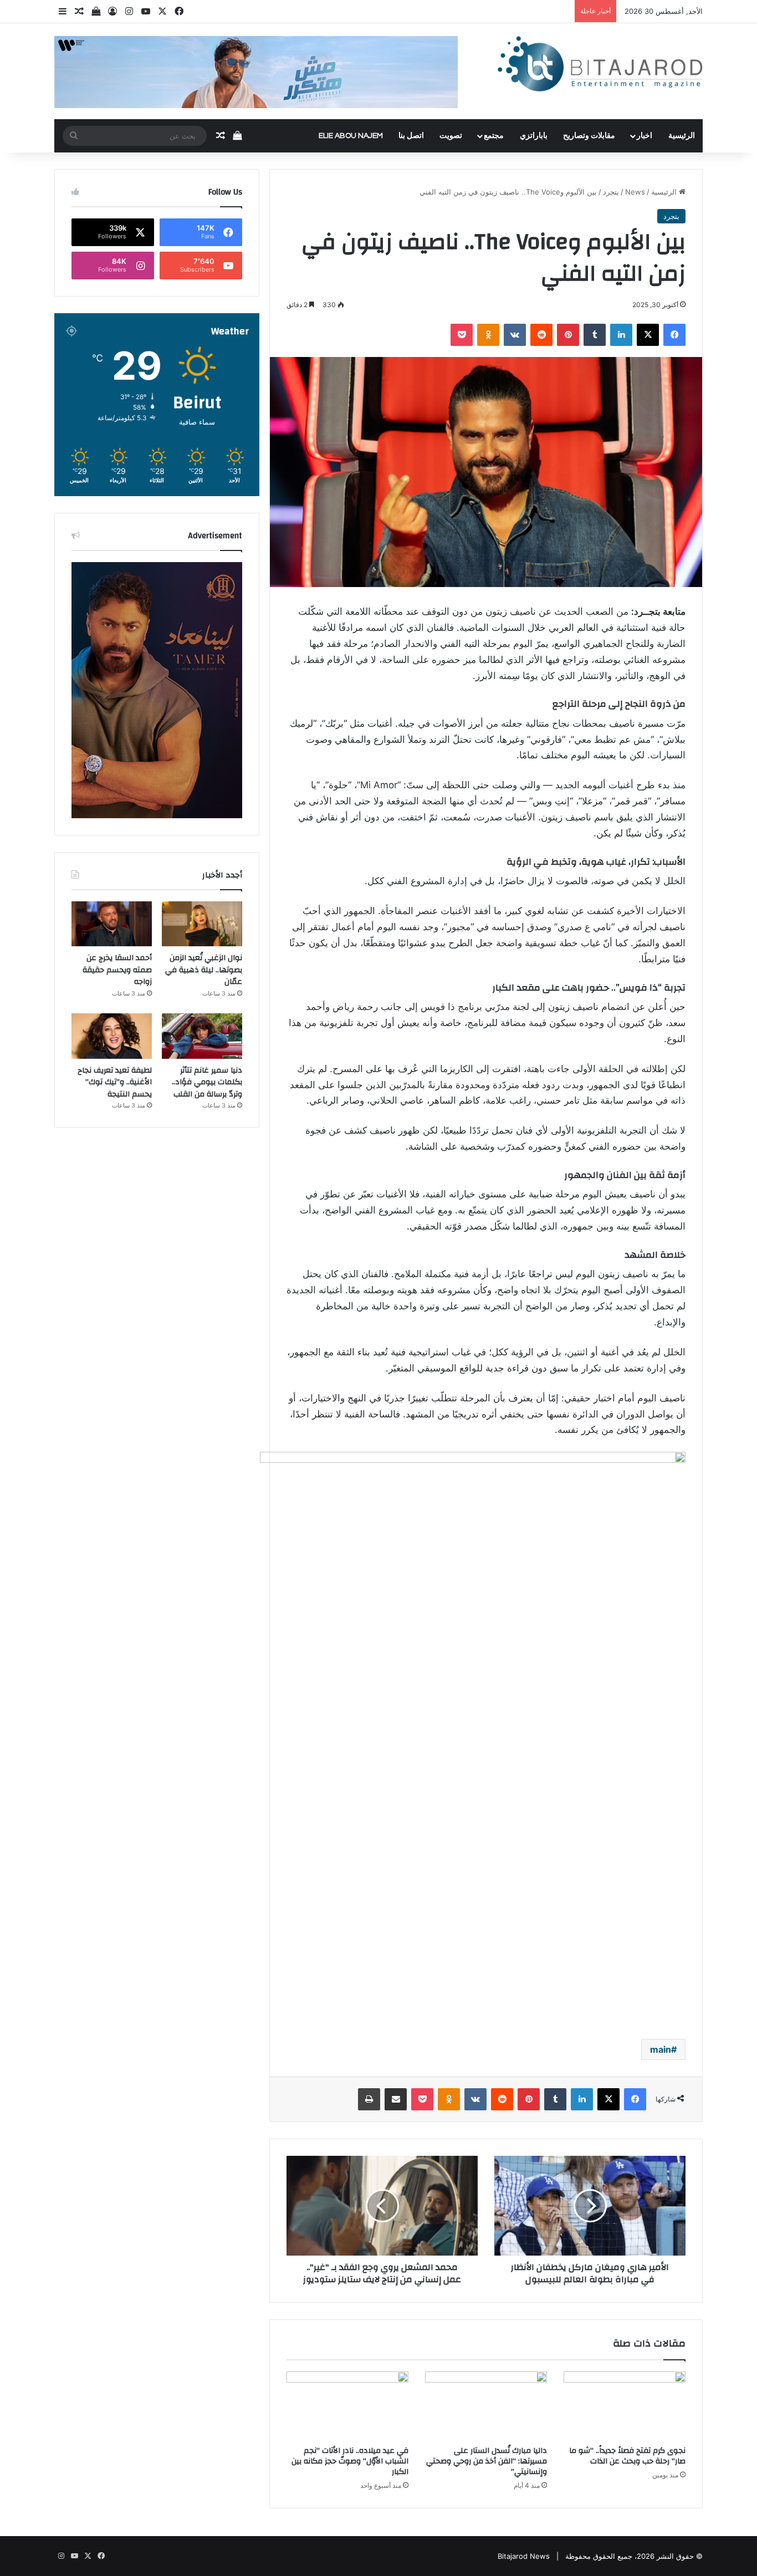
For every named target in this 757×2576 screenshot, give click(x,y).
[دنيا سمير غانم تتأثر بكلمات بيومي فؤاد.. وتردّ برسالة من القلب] (202, 1036)
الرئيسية (682, 136)
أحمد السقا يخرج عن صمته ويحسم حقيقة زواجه (117, 970)
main (661, 2049)
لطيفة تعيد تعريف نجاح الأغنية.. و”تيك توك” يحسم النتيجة (115, 1082)
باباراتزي (534, 136)
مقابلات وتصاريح (589, 136)
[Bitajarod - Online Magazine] (600, 66)
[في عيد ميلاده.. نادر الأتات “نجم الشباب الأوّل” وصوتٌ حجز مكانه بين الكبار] (347, 2406)
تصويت (451, 136)
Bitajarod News (524, 2556)
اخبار (645, 136)
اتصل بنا (411, 136)
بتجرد (611, 192)
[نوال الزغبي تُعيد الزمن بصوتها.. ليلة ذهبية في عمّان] (202, 924)
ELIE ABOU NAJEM (351, 136)
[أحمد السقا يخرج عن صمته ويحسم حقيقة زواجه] (112, 924)
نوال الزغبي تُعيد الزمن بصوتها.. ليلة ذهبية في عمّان (204, 970)
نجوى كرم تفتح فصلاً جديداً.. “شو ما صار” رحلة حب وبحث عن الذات (627, 2456)
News (635, 192)
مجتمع (494, 136)
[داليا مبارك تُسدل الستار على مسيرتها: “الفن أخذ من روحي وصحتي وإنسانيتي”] (486, 2406)
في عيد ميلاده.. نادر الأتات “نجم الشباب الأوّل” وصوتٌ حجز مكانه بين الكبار (350, 2461)
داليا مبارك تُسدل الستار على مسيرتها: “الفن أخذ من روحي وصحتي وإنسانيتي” (487, 2461)
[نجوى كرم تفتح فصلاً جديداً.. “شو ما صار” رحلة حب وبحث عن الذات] (625, 2406)
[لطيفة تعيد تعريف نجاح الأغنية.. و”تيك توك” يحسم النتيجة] (112, 1036)
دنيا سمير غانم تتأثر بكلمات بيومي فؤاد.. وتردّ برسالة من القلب (207, 1082)
